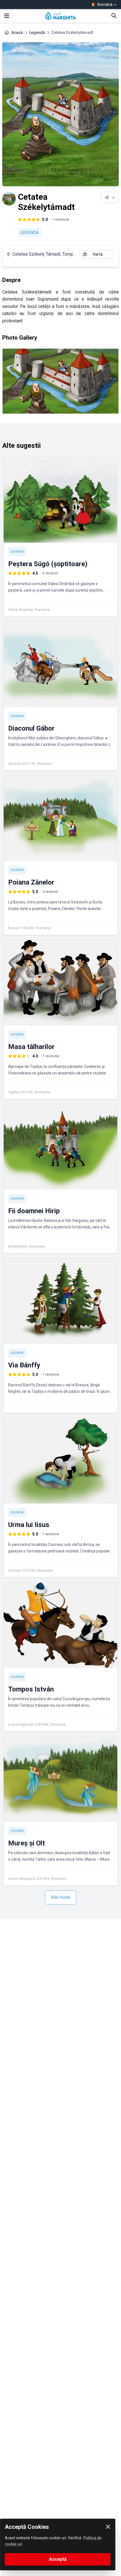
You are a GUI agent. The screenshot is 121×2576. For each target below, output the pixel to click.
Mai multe (61, 1897)
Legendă (37, 32)
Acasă (17, 32)
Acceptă (58, 2559)
